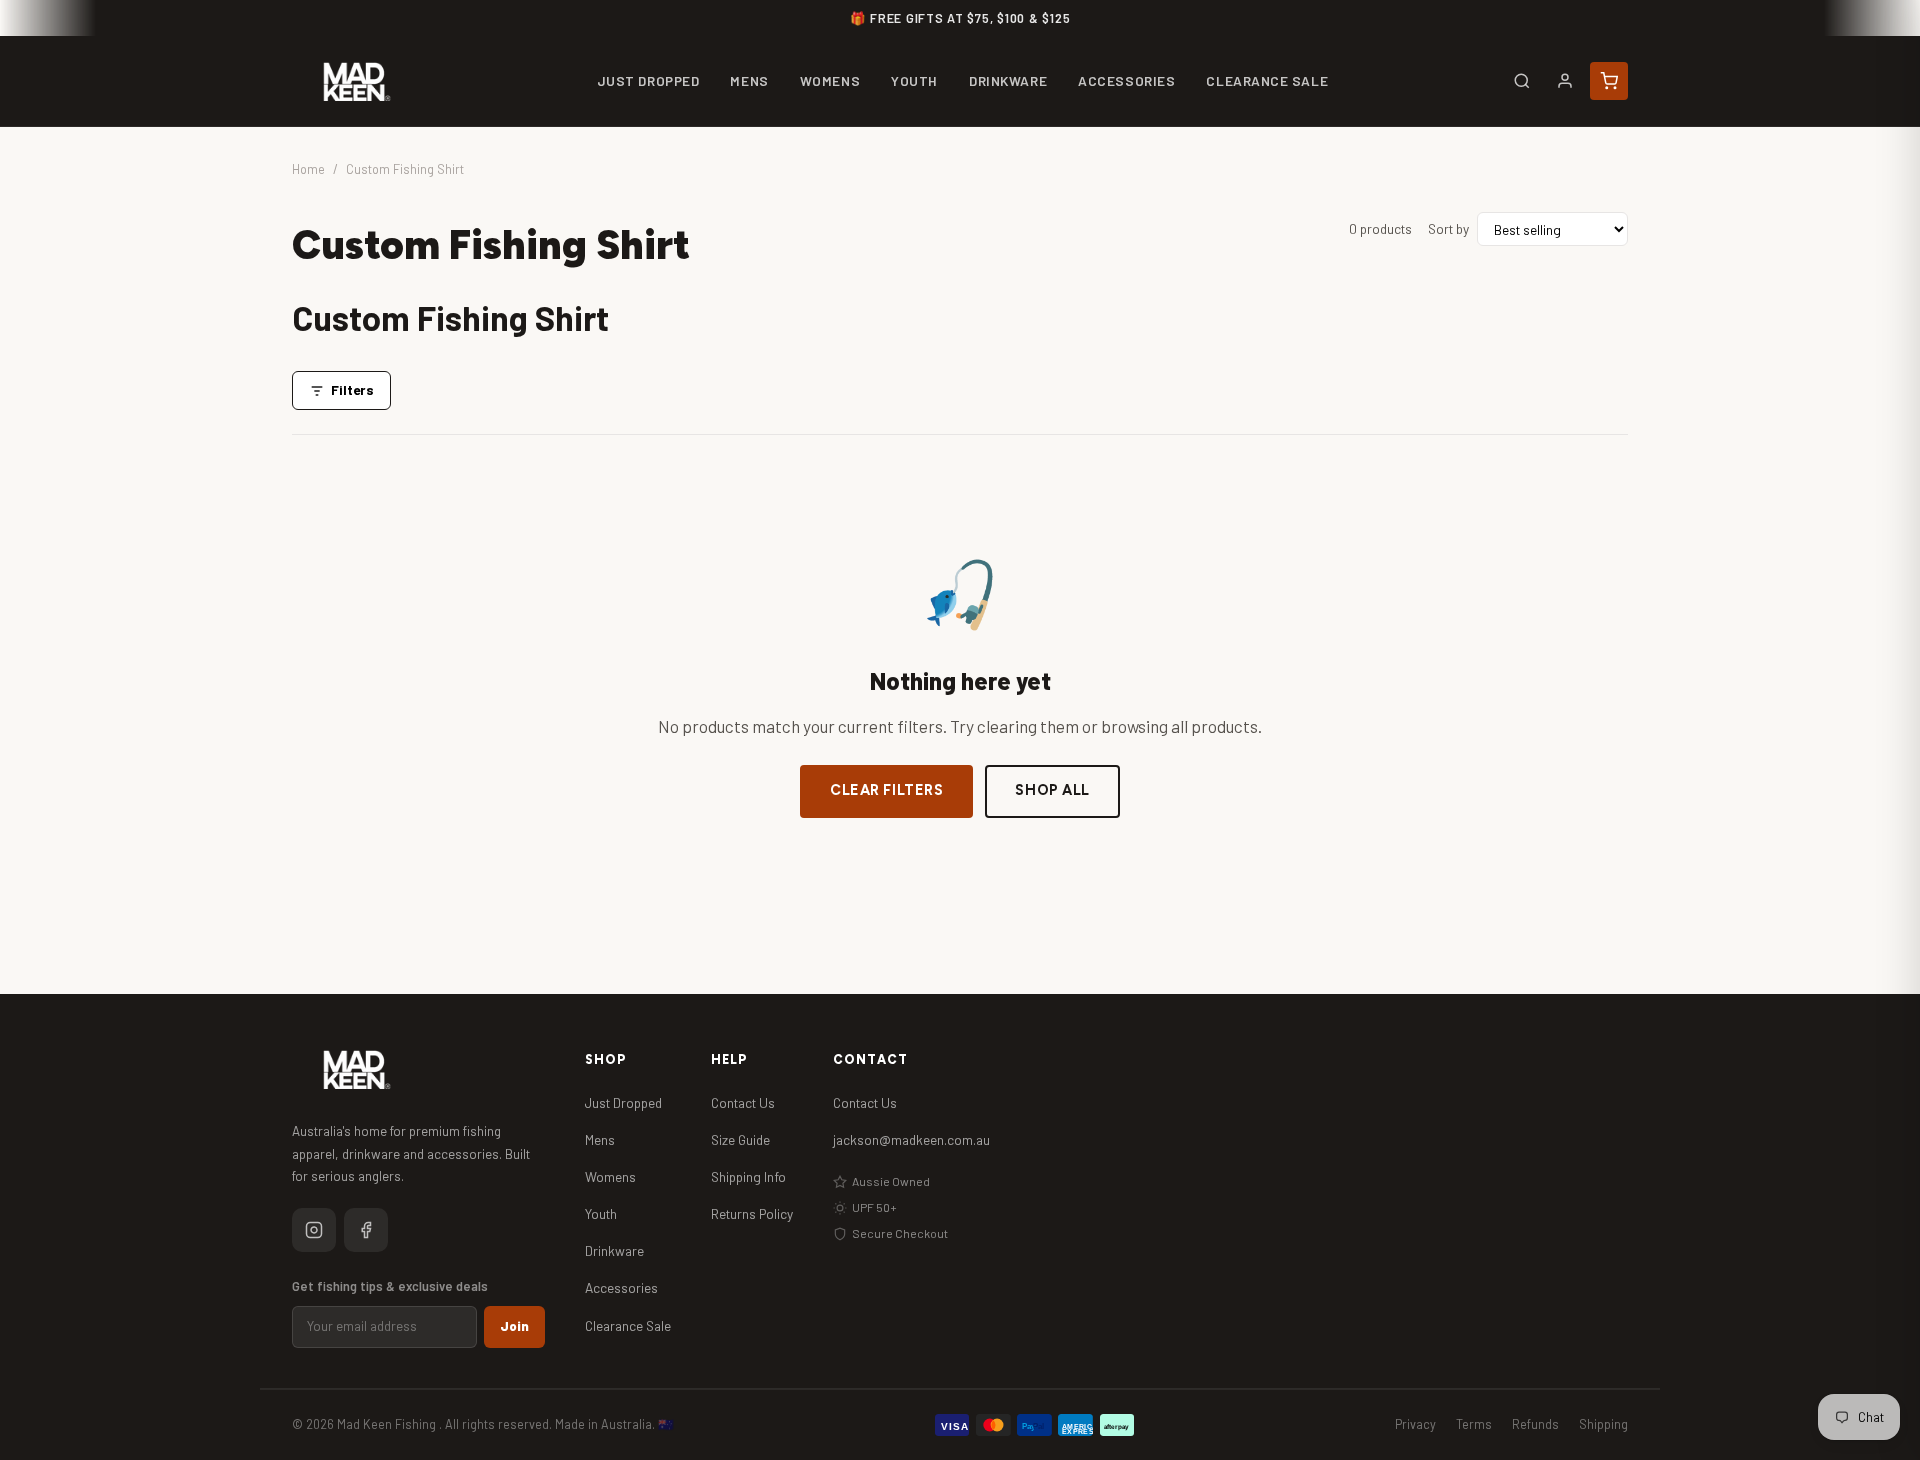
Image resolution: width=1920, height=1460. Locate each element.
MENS (749, 80)
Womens (610, 1176)
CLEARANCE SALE (1267, 80)
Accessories (621, 1287)
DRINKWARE (1008, 80)
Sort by (1448, 228)
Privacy (1415, 1424)
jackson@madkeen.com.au (911, 1139)
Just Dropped (623, 1102)
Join (514, 1326)
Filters (352, 389)
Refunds (1535, 1424)
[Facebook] (366, 1230)
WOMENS (830, 80)
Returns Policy (752, 1213)
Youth (601, 1213)
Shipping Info (748, 1176)
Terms (1474, 1424)
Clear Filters (887, 790)
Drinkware (614, 1250)
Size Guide (740, 1139)
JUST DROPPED (648, 80)
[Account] (1565, 81)
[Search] (1522, 81)
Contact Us (743, 1102)
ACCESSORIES (1126, 80)
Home (308, 169)
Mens (600, 1139)
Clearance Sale (628, 1325)
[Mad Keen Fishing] (357, 81)
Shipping (1603, 1424)
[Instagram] (314, 1230)
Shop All (1052, 790)
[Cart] (1609, 81)
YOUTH (914, 80)
